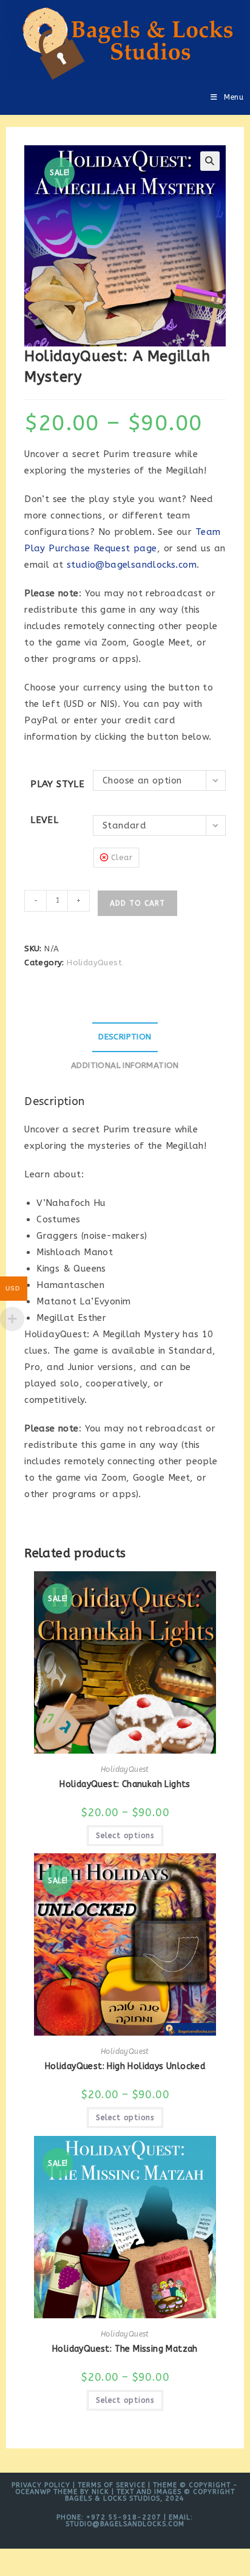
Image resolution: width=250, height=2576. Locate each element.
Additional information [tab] (125, 1066)
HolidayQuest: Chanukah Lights (125, 1784)
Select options (125, 1836)
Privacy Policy (41, 2485)
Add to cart (137, 903)
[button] (210, 161)
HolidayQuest (94, 963)
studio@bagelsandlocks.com (132, 565)
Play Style (57, 784)
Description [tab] (125, 1037)
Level (44, 820)
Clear (122, 857)
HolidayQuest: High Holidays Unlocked (125, 2066)
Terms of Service (112, 2485)
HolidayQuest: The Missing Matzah (125, 2349)
